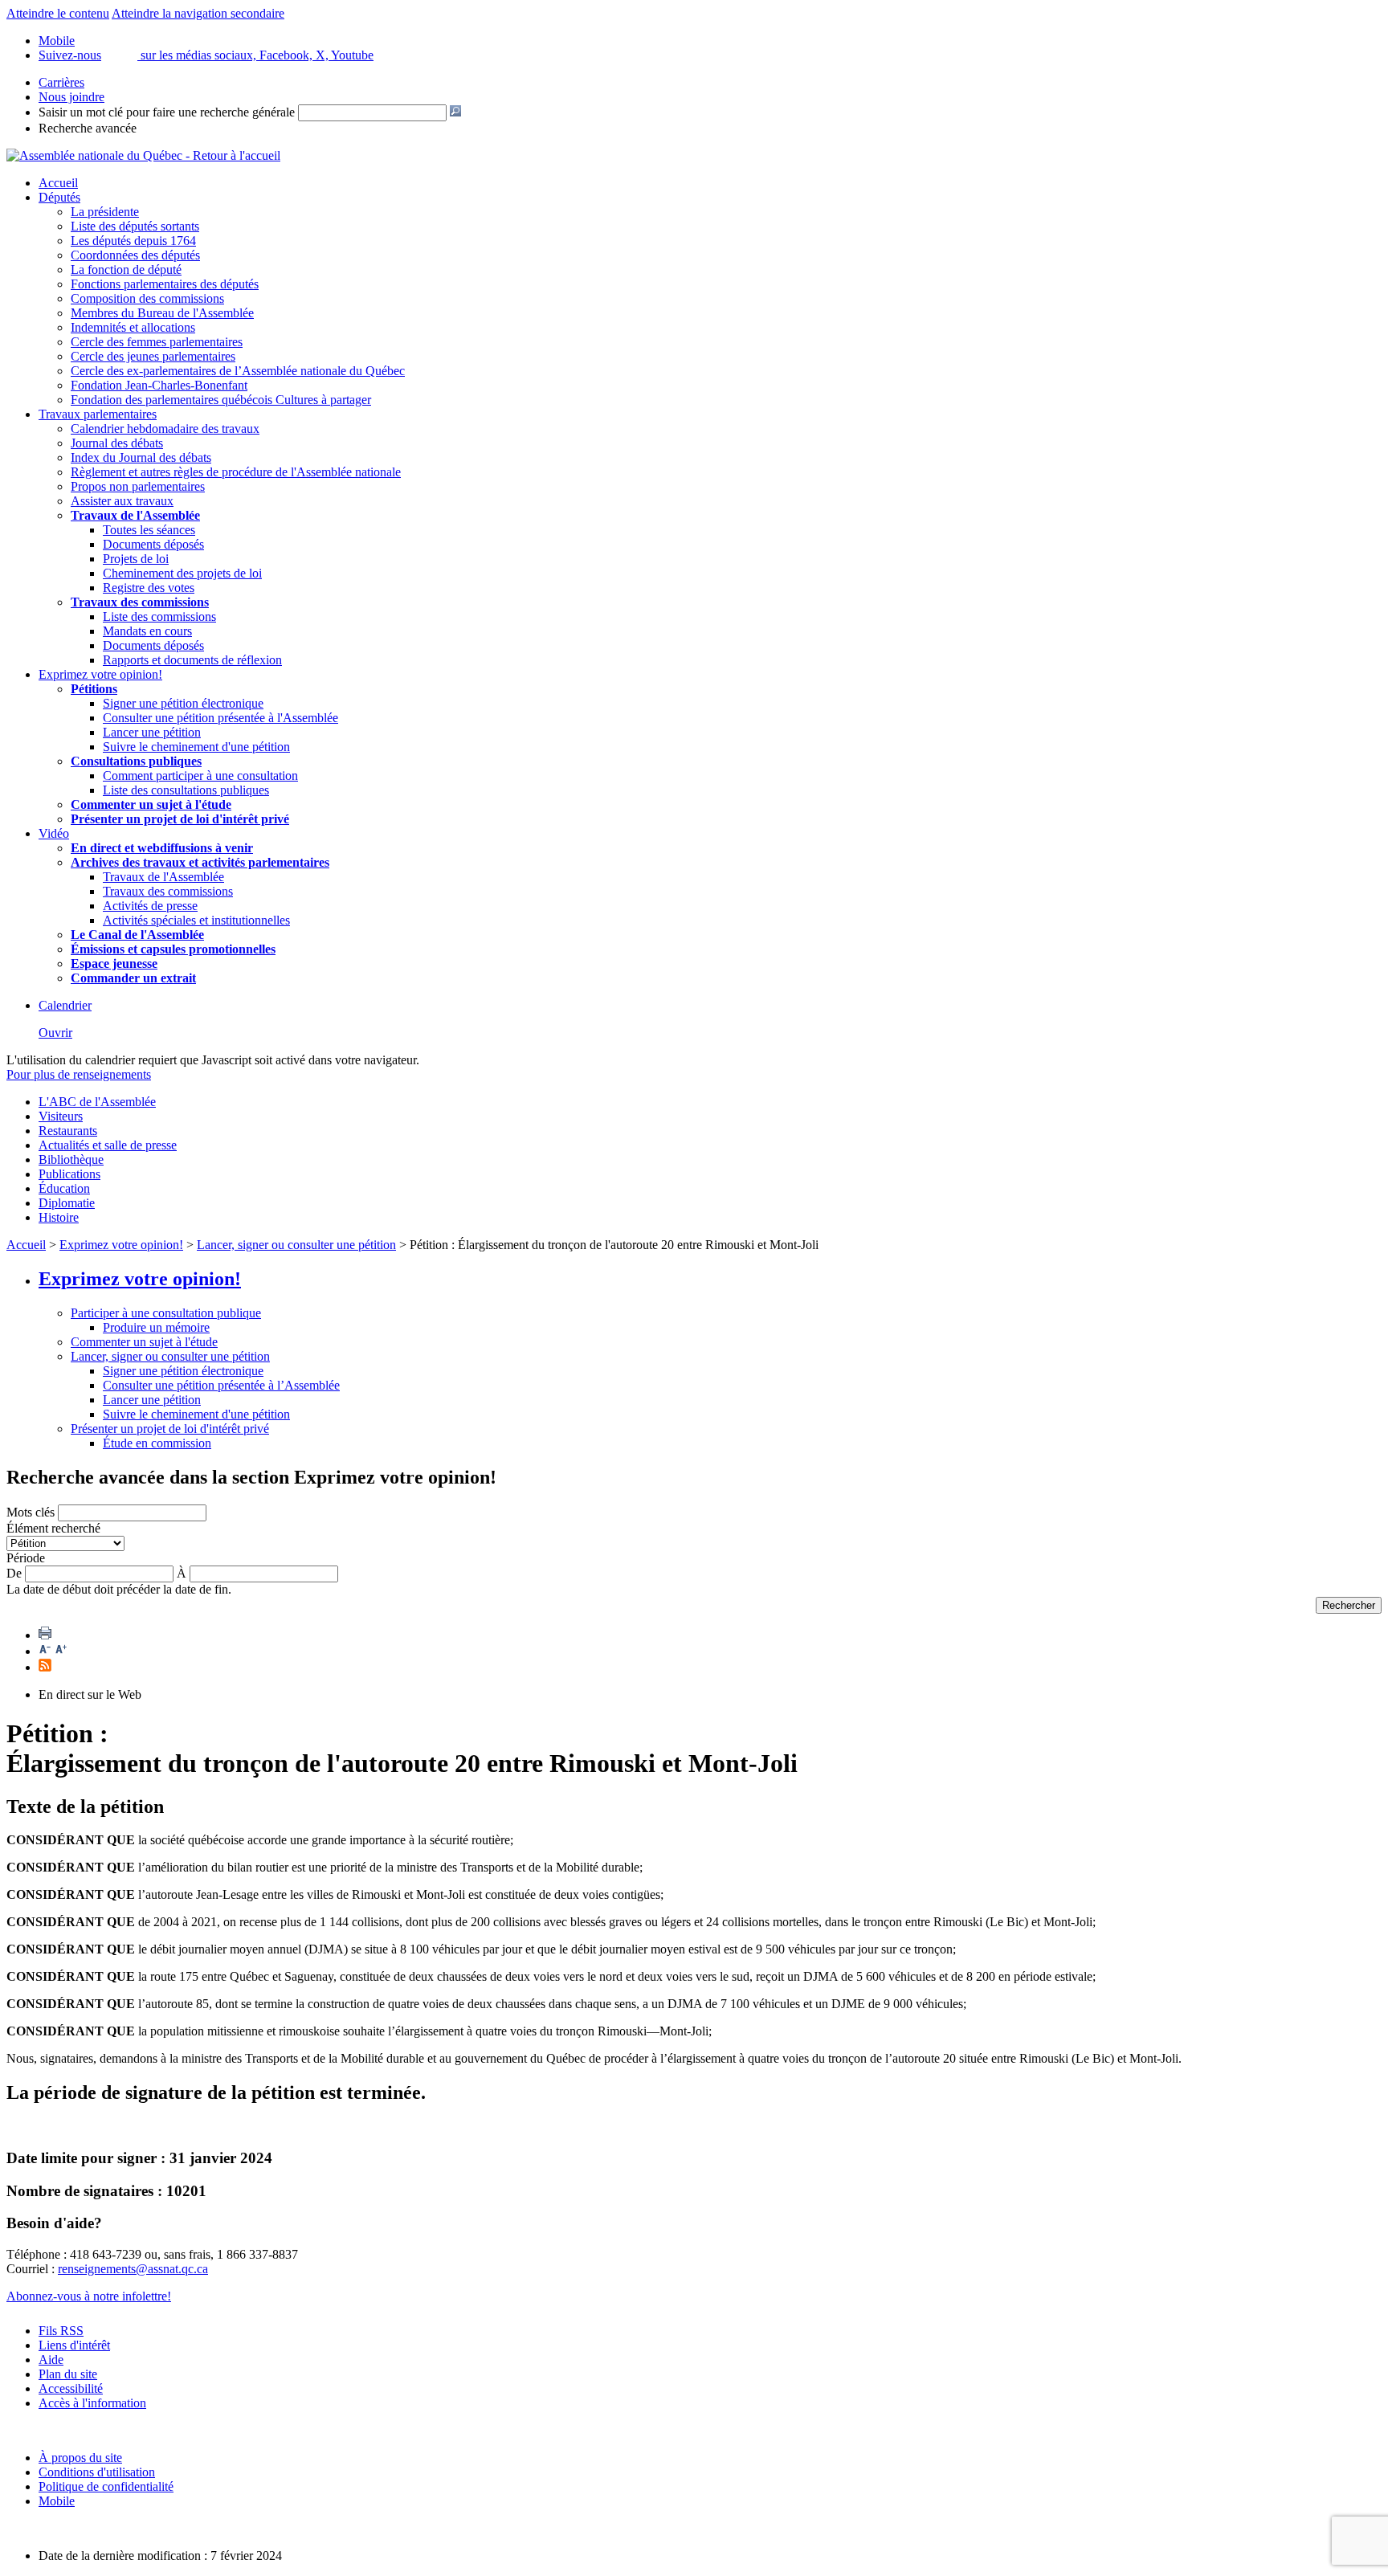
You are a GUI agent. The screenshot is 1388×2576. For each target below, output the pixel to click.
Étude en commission (157, 1443)
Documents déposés (153, 544)
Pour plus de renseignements (79, 1074)
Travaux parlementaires (98, 414)
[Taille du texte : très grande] (61, 1651)
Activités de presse (150, 906)
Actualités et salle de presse (108, 1145)
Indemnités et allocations (133, 327)
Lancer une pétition (152, 732)
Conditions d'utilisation (97, 2472)
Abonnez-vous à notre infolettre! (89, 2296)
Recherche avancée (88, 128)
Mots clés (31, 1512)
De (14, 1573)
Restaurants (68, 1131)
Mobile (57, 2501)
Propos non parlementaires (138, 486)
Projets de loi (136, 559)
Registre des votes (149, 588)
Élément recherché (53, 1528)
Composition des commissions (147, 298)
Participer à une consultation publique (166, 1313)
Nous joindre (71, 97)
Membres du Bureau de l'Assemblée (162, 313)
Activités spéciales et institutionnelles (196, 920)
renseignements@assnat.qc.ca (133, 2269)
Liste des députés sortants (135, 226)
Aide (51, 2360)
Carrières (61, 82)
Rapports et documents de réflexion (192, 660)
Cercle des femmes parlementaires (157, 342)
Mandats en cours (147, 631)
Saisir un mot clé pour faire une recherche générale (167, 112)
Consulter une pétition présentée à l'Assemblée (220, 718)
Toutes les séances (149, 530)
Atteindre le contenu (58, 13)
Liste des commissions (159, 616)
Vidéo (54, 833)
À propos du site (80, 2458)
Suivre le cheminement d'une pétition (196, 747)
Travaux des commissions (140, 602)
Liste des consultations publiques (186, 790)
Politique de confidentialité (106, 2486)
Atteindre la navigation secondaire (198, 13)
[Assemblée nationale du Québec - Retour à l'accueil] (143, 155)
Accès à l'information (92, 2403)
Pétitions (94, 689)
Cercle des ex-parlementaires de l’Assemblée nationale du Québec (238, 371)
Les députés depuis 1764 (133, 241)
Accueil (58, 183)
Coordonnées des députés (135, 255)
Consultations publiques (136, 761)
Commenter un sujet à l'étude (151, 804)
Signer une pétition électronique (183, 703)
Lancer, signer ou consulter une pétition (296, 1245)
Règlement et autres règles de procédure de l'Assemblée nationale (236, 472)
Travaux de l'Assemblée (135, 515)
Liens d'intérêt (74, 2345)
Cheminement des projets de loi (182, 573)
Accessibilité (71, 2388)
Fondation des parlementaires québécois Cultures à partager (221, 400)
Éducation (64, 1188)
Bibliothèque (71, 1159)
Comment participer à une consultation (200, 776)
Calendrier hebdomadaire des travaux (165, 429)
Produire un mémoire (156, 1327)
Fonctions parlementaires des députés (165, 284)
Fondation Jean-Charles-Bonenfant (159, 385)
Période (26, 1558)
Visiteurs (61, 1116)
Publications (69, 1174)
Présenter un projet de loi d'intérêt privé (180, 819)
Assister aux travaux (122, 501)
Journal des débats (117, 443)
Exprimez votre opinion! (100, 674)
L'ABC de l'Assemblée (97, 1102)
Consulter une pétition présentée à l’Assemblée (221, 1385)
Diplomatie (67, 1203)
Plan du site (68, 2374)
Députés (59, 197)
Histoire (59, 1217)
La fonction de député (126, 269)
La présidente (105, 212)
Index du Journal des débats (141, 457)
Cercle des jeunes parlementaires (153, 356)
